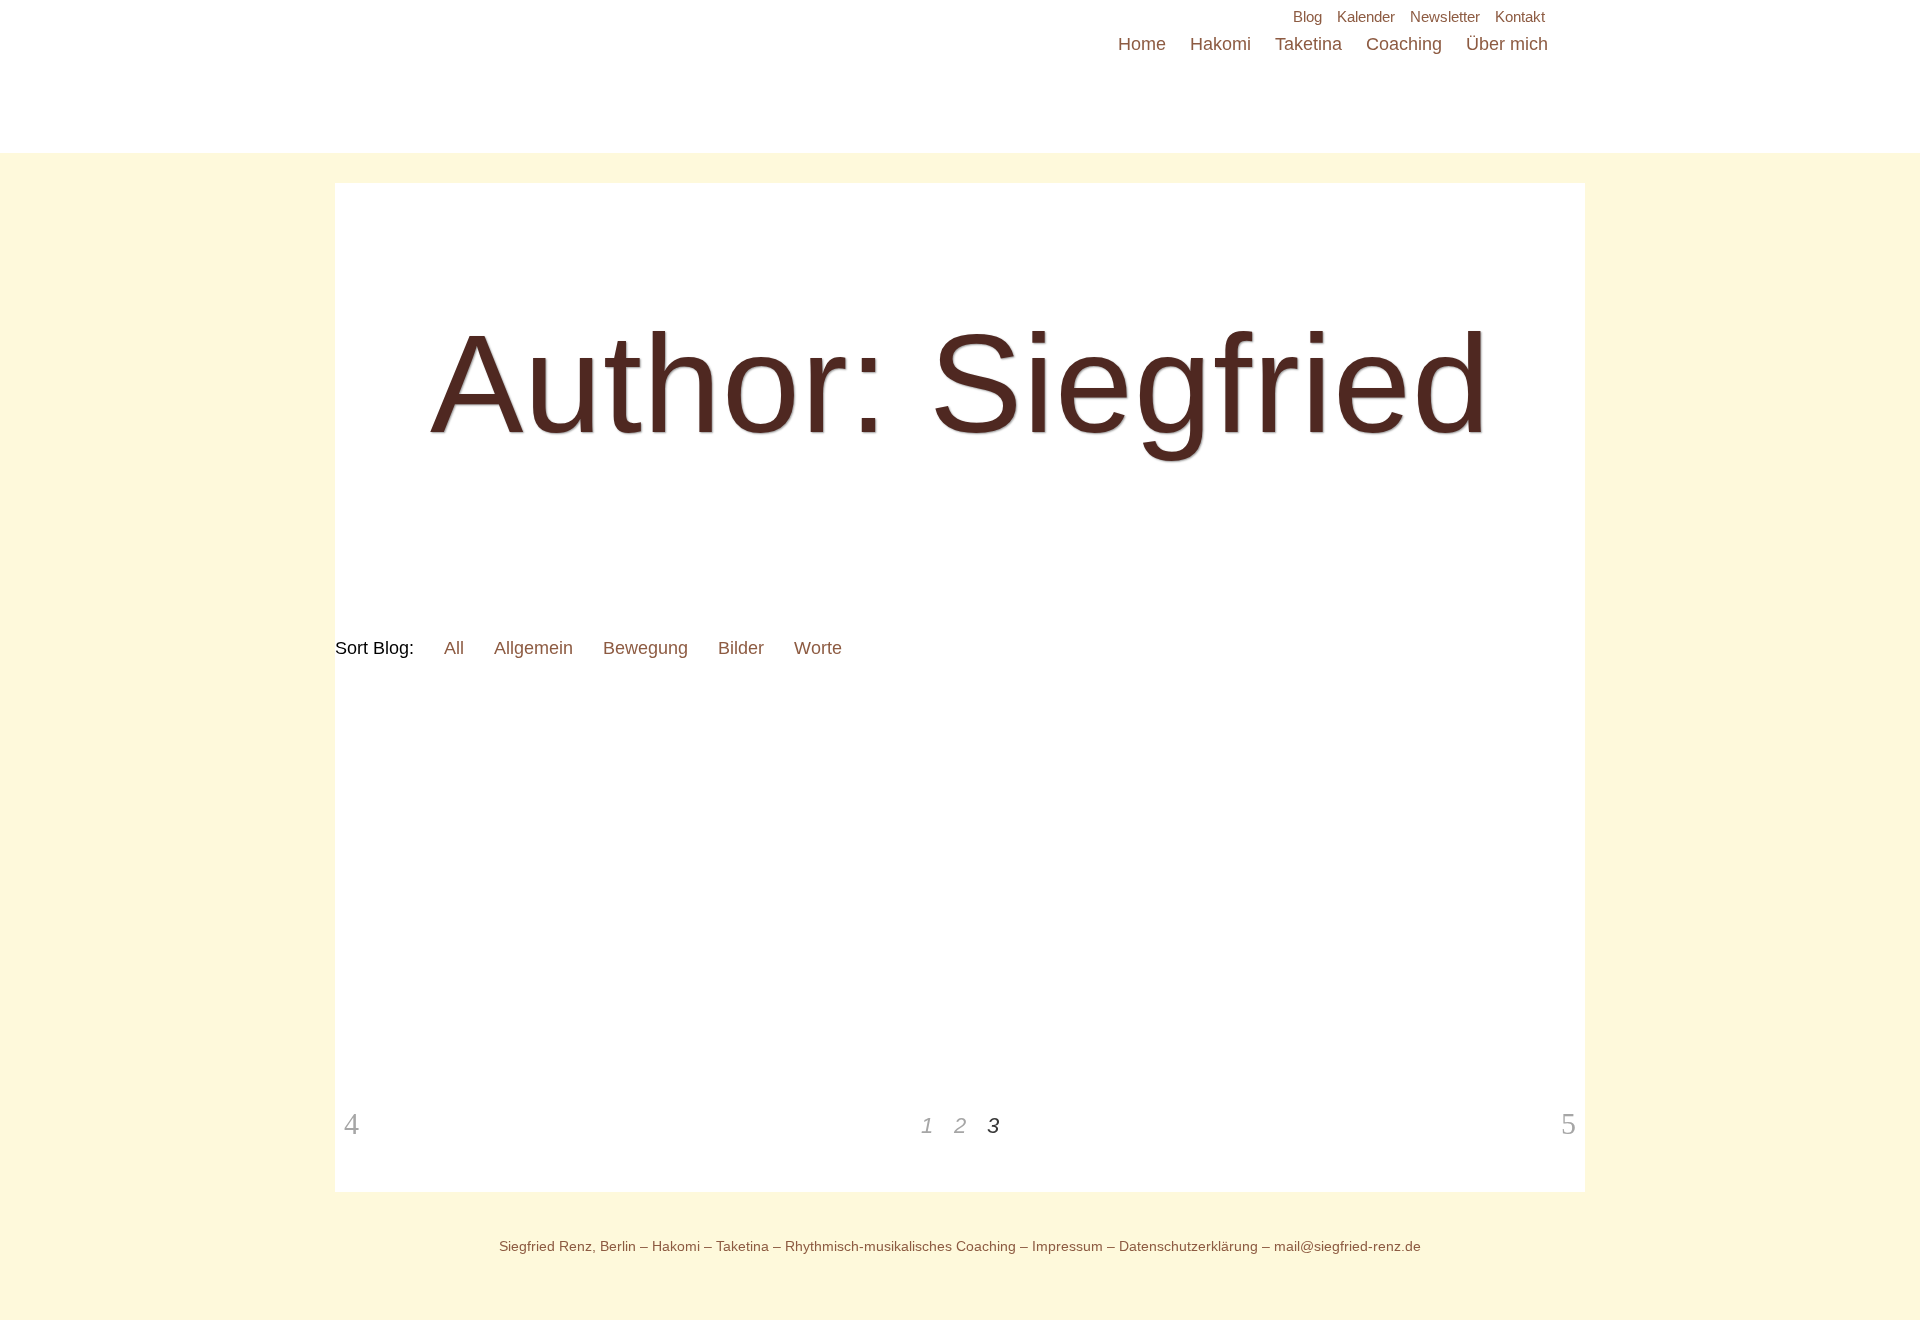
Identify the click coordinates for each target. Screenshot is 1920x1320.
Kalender (1366, 16)
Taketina (742, 1246)
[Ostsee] (686, 810)
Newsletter (1445, 16)
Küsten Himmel (428, 1008)
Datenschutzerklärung (1190, 1246)
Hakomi (676, 1246)
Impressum (1067, 1246)
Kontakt (1520, 16)
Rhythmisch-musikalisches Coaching (900, 1246)
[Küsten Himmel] (452, 810)
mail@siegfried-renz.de (1347, 1246)
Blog (1307, 16)
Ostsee (626, 1008)
